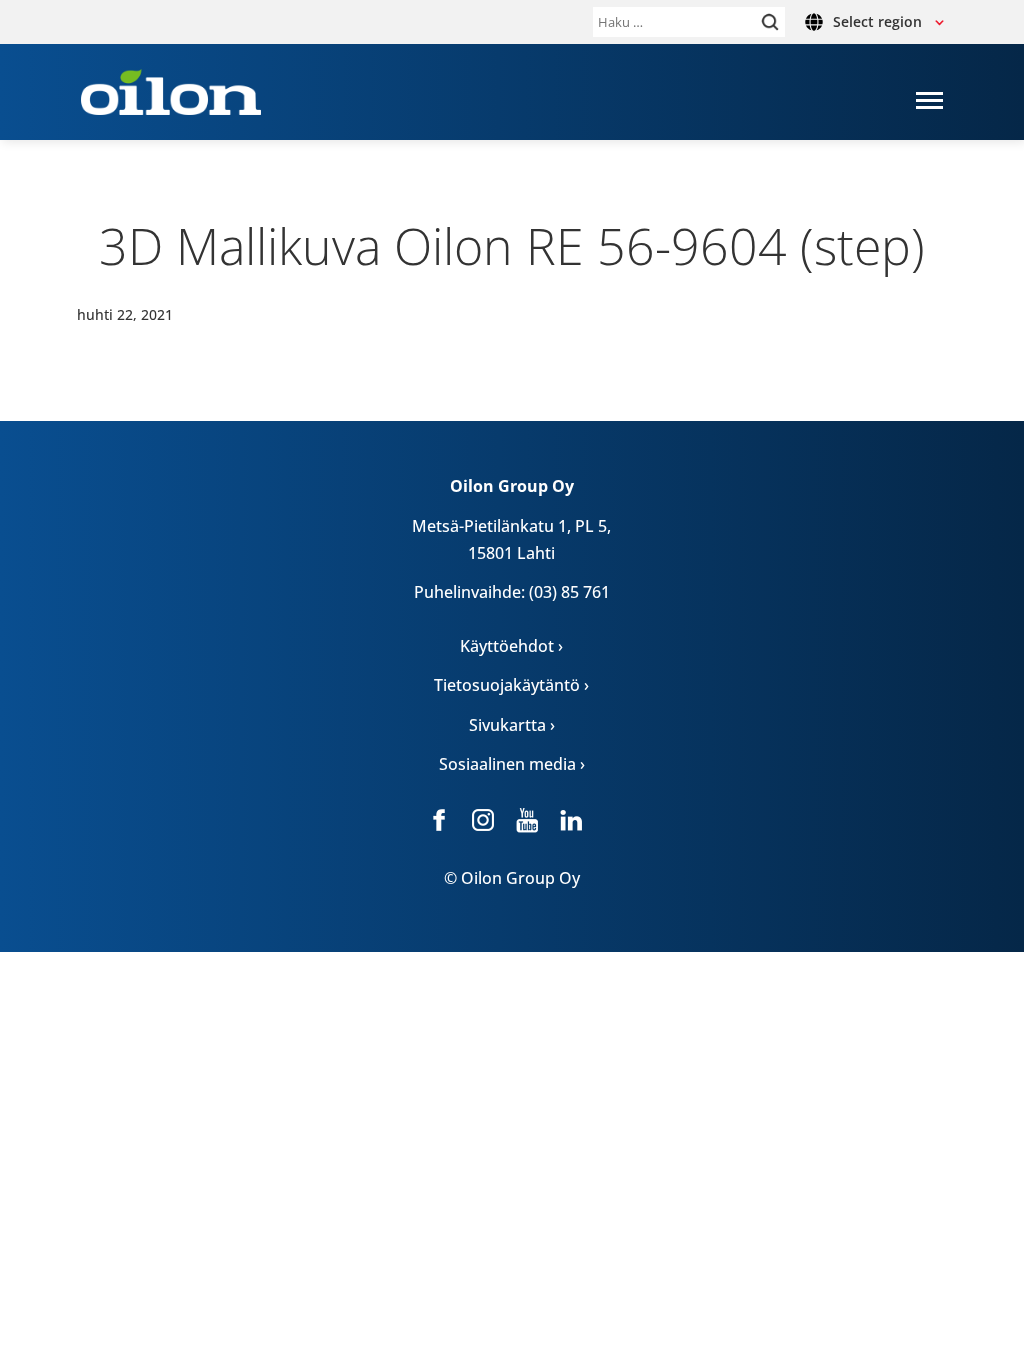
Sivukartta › (512, 725)
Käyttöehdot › (511, 646)
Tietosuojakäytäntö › (511, 685)
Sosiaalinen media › (512, 764)
